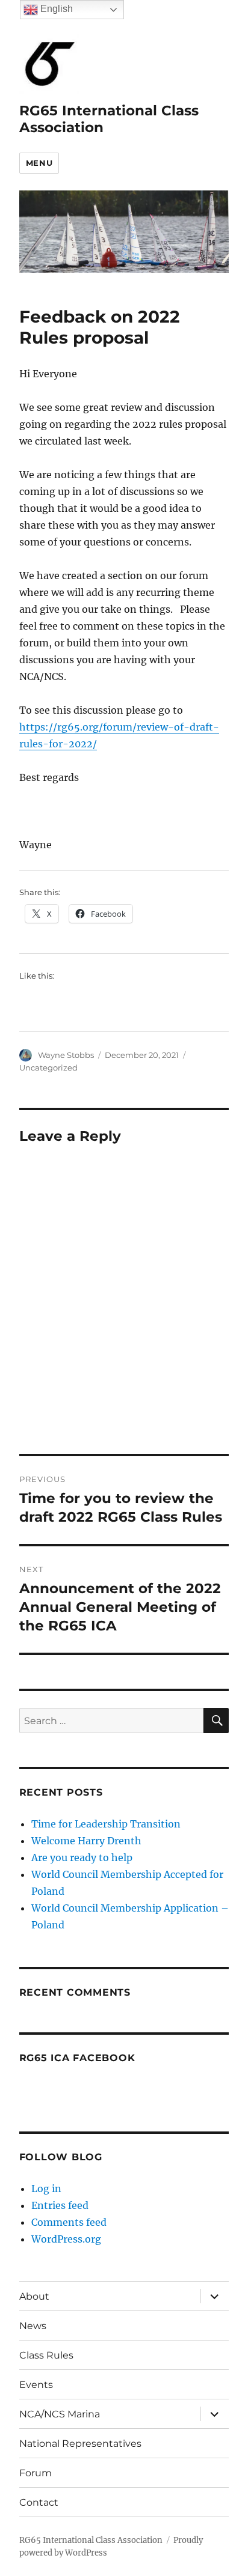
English (55, 9)
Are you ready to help (82, 1858)
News (33, 2326)
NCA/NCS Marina (60, 2414)
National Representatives (80, 2444)
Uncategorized (48, 1068)
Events (36, 2385)
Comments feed (69, 2222)
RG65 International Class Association (91, 2540)
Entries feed (60, 2205)
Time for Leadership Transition (106, 1824)
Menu (39, 163)
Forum (36, 2473)
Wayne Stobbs (66, 1055)
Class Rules (46, 2355)
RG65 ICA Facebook (77, 2058)
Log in (46, 2189)
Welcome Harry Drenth (86, 1841)
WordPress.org (66, 2239)
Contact (39, 2502)
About (34, 2296)
